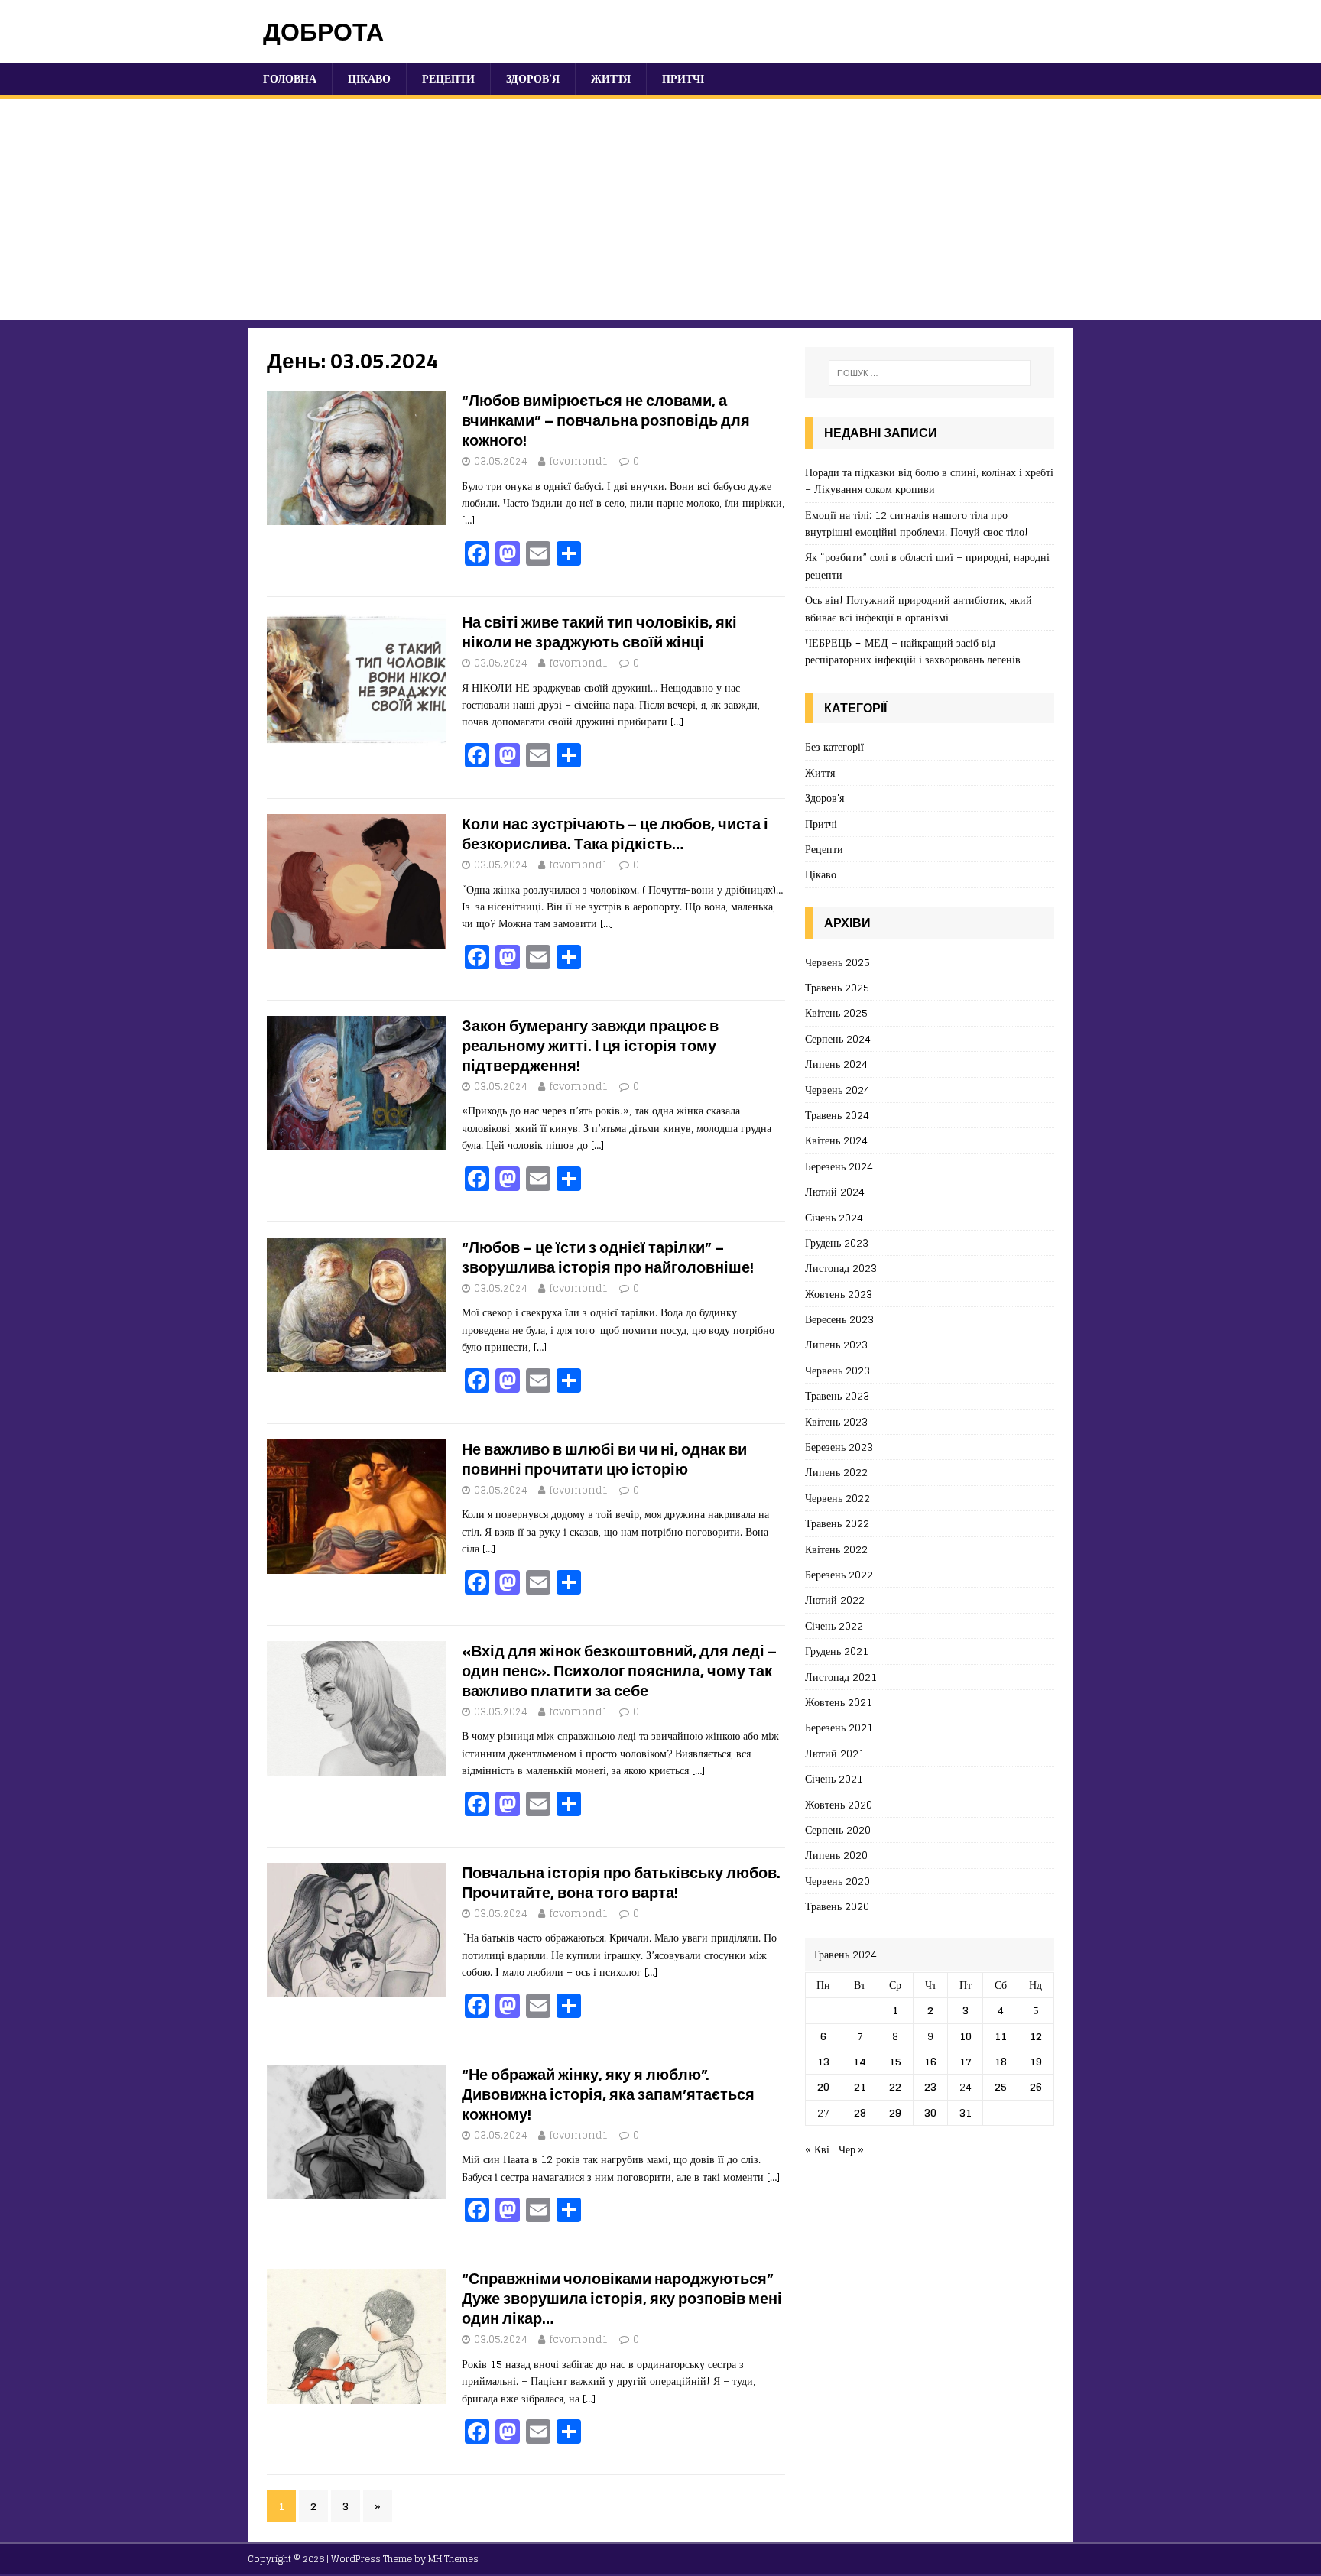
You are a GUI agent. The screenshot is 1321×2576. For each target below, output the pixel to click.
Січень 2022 (834, 1625)
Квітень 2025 (836, 1012)
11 (1001, 2036)
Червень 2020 (837, 1881)
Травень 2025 (837, 987)
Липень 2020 (836, 1855)
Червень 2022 (837, 1498)
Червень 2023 (837, 1370)
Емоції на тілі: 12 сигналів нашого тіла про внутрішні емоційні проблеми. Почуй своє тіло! (917, 523)
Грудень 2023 (837, 1243)
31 (966, 2112)
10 (966, 2036)
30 (930, 2112)
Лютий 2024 (835, 1191)
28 (860, 2112)
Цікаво (369, 78)
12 (1036, 2036)
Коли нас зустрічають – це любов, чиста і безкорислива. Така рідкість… (615, 834)
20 (823, 2086)
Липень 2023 (836, 1344)
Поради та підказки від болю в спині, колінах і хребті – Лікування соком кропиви (929, 480)
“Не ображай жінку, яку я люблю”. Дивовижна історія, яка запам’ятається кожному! (608, 2094)
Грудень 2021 (837, 1651)
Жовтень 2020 (839, 1804)
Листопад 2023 (841, 1268)
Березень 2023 (839, 1447)
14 (860, 2061)
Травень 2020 (837, 1906)
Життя (611, 78)
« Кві (817, 2149)
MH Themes (453, 2559)
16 (930, 2061)
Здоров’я (533, 78)
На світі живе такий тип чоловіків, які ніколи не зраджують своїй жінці (599, 632)
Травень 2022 (837, 1523)
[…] (468, 519)
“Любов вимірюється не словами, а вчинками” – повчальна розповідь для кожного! (606, 420)
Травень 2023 (837, 1395)
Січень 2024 (834, 1217)
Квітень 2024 (836, 1140)
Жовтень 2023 (839, 1294)
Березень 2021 (839, 1727)
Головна (290, 78)
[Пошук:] (930, 373)
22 (895, 2086)
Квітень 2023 (836, 1421)
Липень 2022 (836, 1472)
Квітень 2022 (836, 1549)
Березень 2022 (839, 1574)
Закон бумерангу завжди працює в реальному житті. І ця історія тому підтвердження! (590, 1045)
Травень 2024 (837, 1115)
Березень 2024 (839, 1166)
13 (823, 2061)
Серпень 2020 (838, 1830)
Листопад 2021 (841, 1677)
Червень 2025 (837, 963)
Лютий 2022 (835, 1599)
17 (966, 2061)
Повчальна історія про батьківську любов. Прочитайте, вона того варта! (621, 1882)
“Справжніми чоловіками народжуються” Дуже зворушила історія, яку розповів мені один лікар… (622, 2298)
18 (1001, 2061)
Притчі (683, 78)
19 (1036, 2061)
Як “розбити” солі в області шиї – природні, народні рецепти (927, 565)
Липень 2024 (836, 1064)
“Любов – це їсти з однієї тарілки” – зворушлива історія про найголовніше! (608, 1257)
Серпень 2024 (838, 1038)
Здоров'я (824, 798)
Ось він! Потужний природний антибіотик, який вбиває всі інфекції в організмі (919, 608)
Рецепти (448, 78)
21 (860, 2086)
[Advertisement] (660, 213)
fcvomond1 (579, 461)
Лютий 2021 (835, 1753)
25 (1001, 2086)
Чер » (851, 2149)
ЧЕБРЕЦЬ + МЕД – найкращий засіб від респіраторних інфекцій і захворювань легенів (913, 651)
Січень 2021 (834, 1778)
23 (930, 2086)
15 (895, 2061)
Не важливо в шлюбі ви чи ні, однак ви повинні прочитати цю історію (604, 1459)
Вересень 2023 (839, 1319)
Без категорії (834, 747)
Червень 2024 (837, 1090)
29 (895, 2112)
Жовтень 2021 (839, 1702)
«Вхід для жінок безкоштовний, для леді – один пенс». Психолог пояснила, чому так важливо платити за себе (619, 1671)
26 (1036, 2086)
